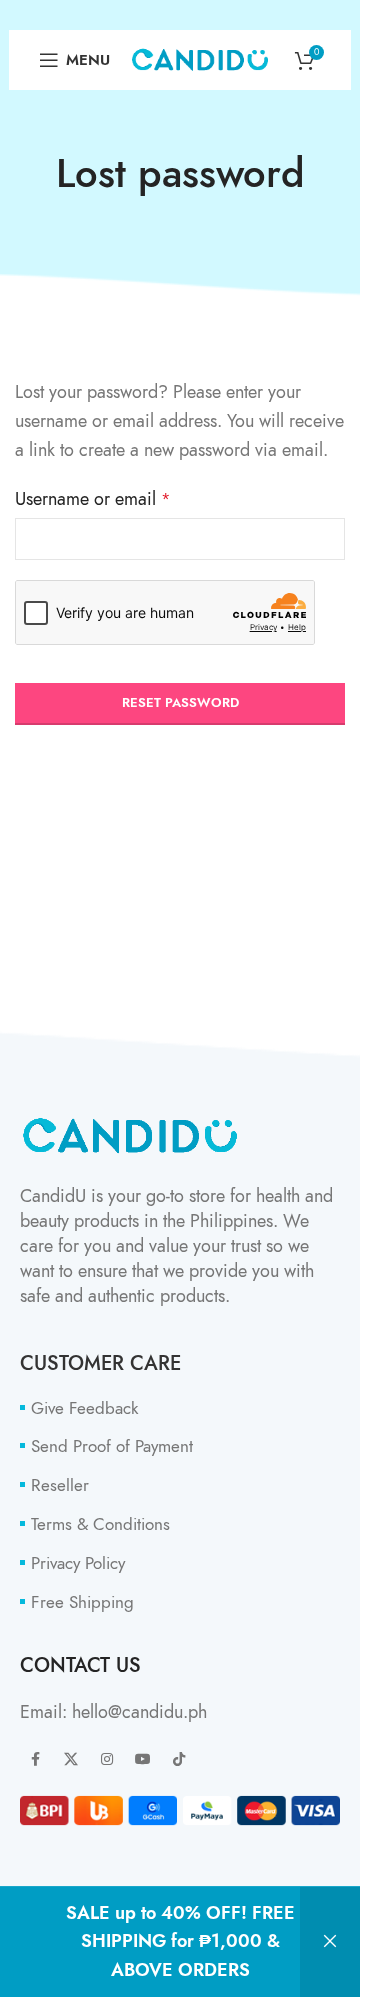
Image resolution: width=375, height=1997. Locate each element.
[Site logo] (200, 57)
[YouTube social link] (143, 1760)
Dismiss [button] (330, 1942)
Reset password (180, 703)
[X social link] (71, 1760)
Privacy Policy (78, 1563)
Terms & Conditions (100, 1524)
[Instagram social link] (107, 1760)
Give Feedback (84, 1408)
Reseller (60, 1485)
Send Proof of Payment (112, 1446)
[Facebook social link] (35, 1760)
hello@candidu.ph (139, 1711)
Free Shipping (82, 1602)
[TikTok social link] (179, 1760)
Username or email (92, 498)
